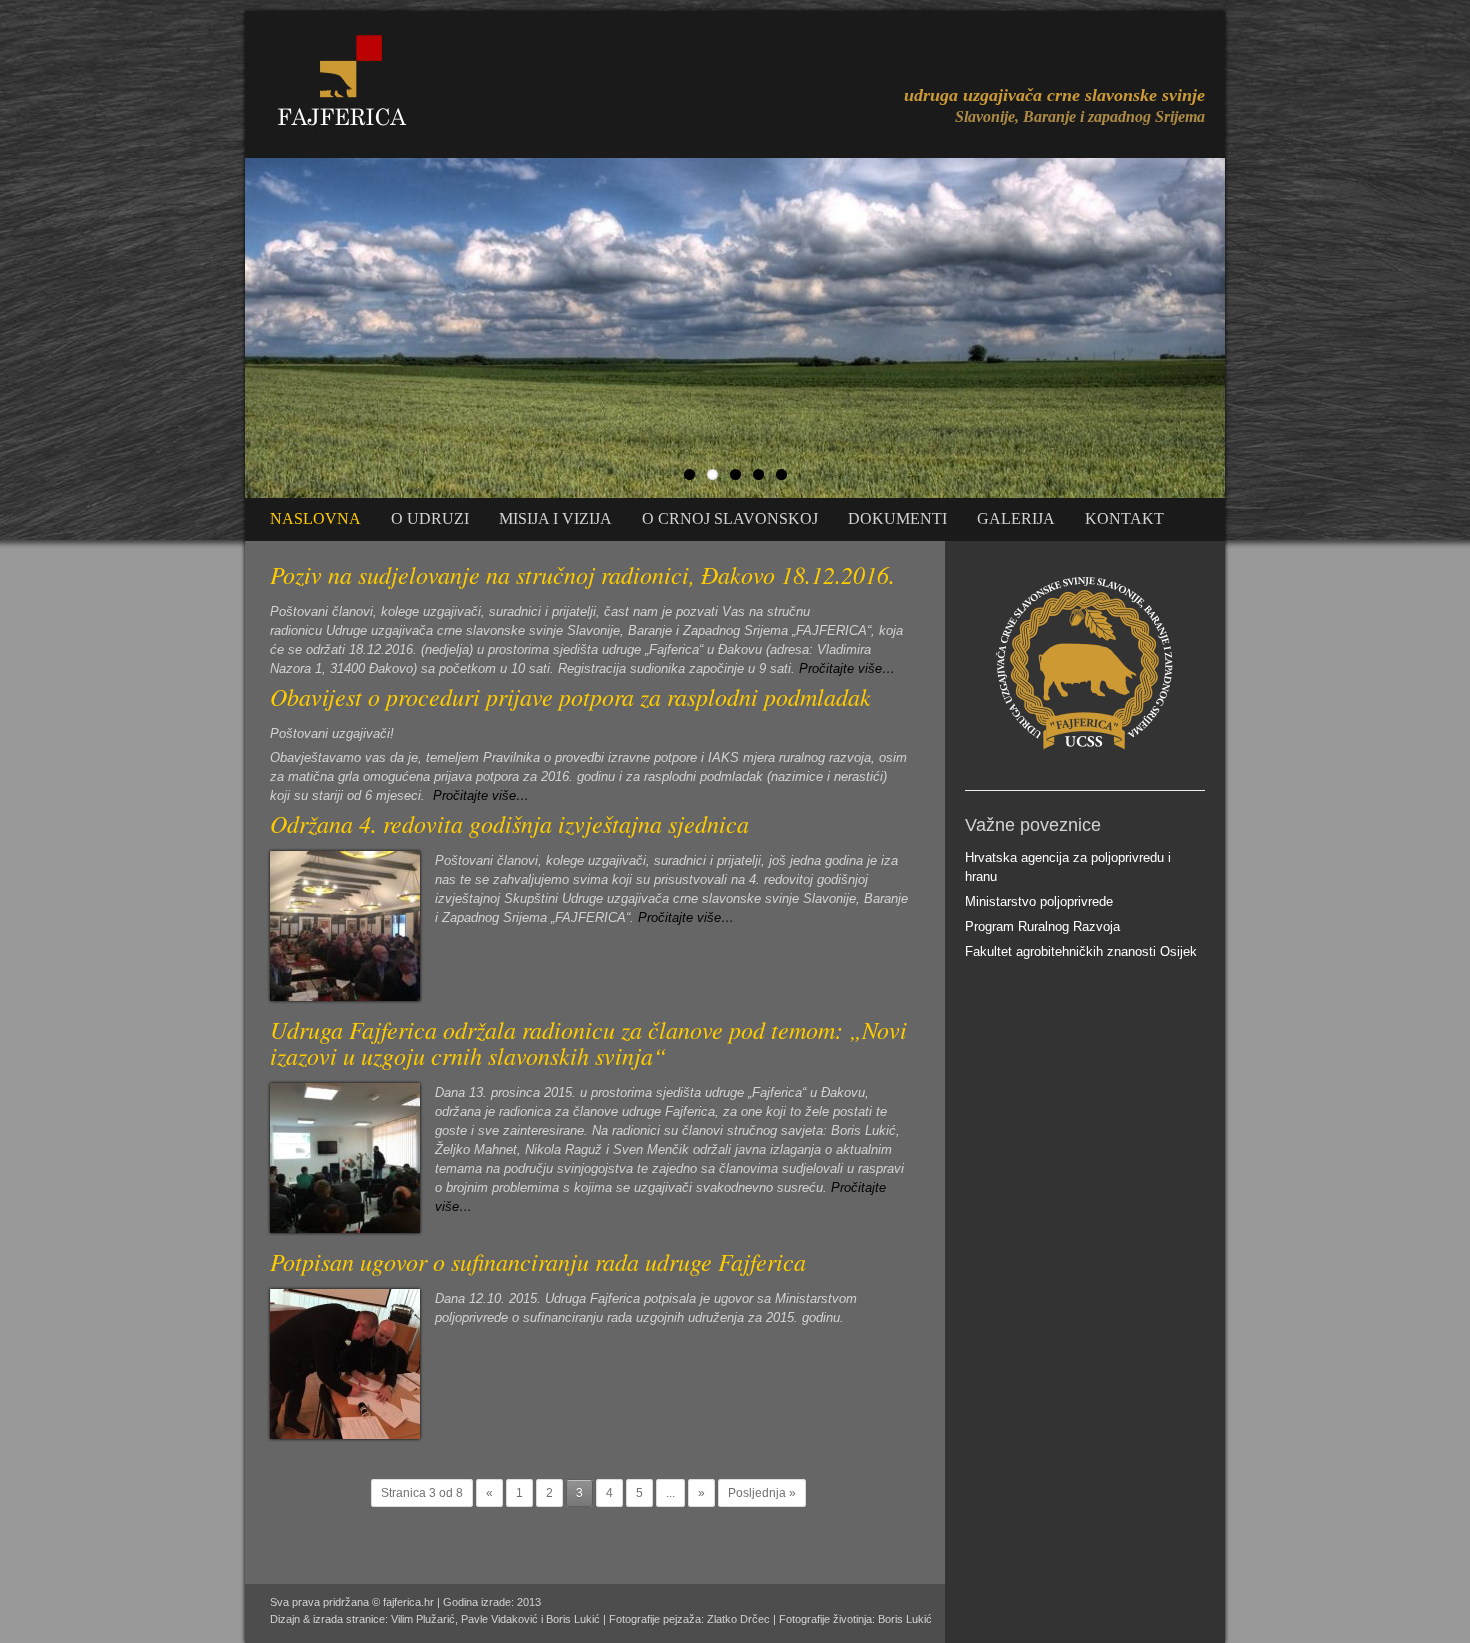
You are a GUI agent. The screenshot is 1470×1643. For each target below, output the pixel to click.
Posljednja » (762, 1493)
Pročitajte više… (847, 668)
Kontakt (1124, 518)
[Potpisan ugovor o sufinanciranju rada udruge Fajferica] (345, 1434)
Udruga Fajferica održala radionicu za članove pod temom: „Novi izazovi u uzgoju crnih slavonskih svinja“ (588, 1042)
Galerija (1016, 518)
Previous (224, 323)
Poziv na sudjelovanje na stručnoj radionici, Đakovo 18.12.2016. (582, 574)
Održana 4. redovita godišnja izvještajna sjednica (509, 823)
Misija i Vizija (555, 518)
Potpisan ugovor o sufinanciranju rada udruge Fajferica (538, 1261)
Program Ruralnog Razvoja (1042, 926)
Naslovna (315, 518)
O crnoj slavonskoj (730, 518)
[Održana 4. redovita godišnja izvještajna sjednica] (345, 996)
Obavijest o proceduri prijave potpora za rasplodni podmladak (570, 696)
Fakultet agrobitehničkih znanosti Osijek (1081, 951)
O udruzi (430, 518)
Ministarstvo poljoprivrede (1039, 901)
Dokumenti (897, 518)
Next (1246, 323)
